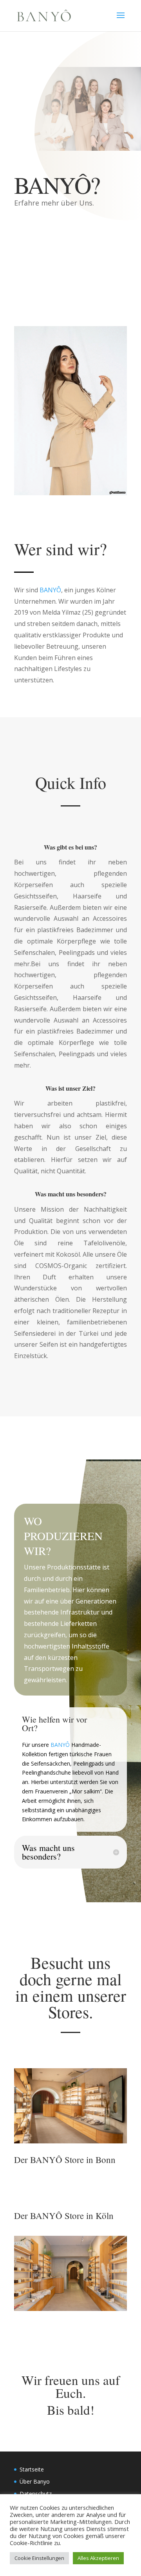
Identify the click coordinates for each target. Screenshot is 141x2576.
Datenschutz (36, 2494)
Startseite (32, 2469)
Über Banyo (35, 2481)
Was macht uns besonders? (71, 1194)
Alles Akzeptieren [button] (98, 2558)
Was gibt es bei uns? (70, 847)
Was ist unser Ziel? (70, 1088)
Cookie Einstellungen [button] (39, 2558)
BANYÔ (50, 590)
